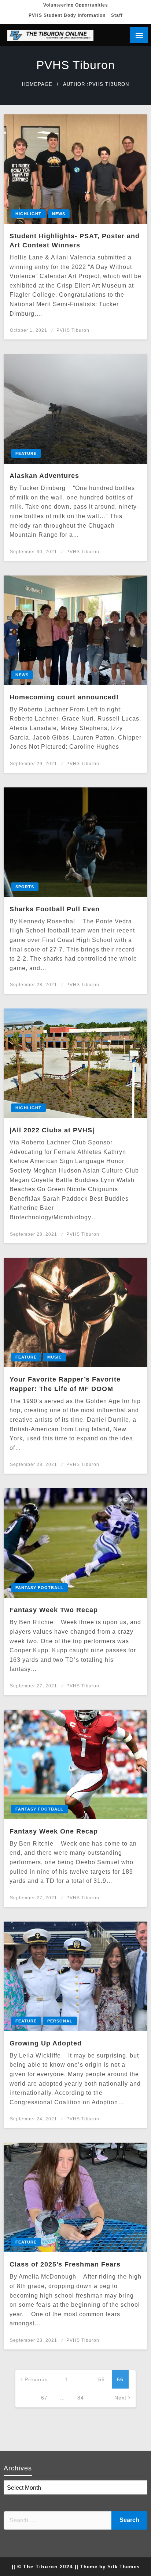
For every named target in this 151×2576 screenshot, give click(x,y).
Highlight (28, 214)
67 (44, 2398)
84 (81, 2398)
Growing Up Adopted (46, 2043)
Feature (26, 453)
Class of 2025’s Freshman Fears (65, 2264)
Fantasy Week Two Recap (54, 1610)
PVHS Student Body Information (67, 15)
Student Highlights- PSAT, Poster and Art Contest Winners (75, 241)
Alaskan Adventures (44, 476)
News (59, 214)
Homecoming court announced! (64, 697)
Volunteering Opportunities (76, 5)
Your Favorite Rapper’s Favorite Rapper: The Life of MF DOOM (65, 1384)
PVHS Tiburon (73, 330)
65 (102, 2379)
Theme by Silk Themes (110, 2567)
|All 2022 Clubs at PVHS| (52, 1130)
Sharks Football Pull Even (55, 909)
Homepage (37, 84)
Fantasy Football (39, 1588)
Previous (36, 2379)
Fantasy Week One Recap (54, 1831)
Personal (60, 2021)
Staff (117, 15)
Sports (25, 887)
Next (120, 2398)
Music (55, 1357)
